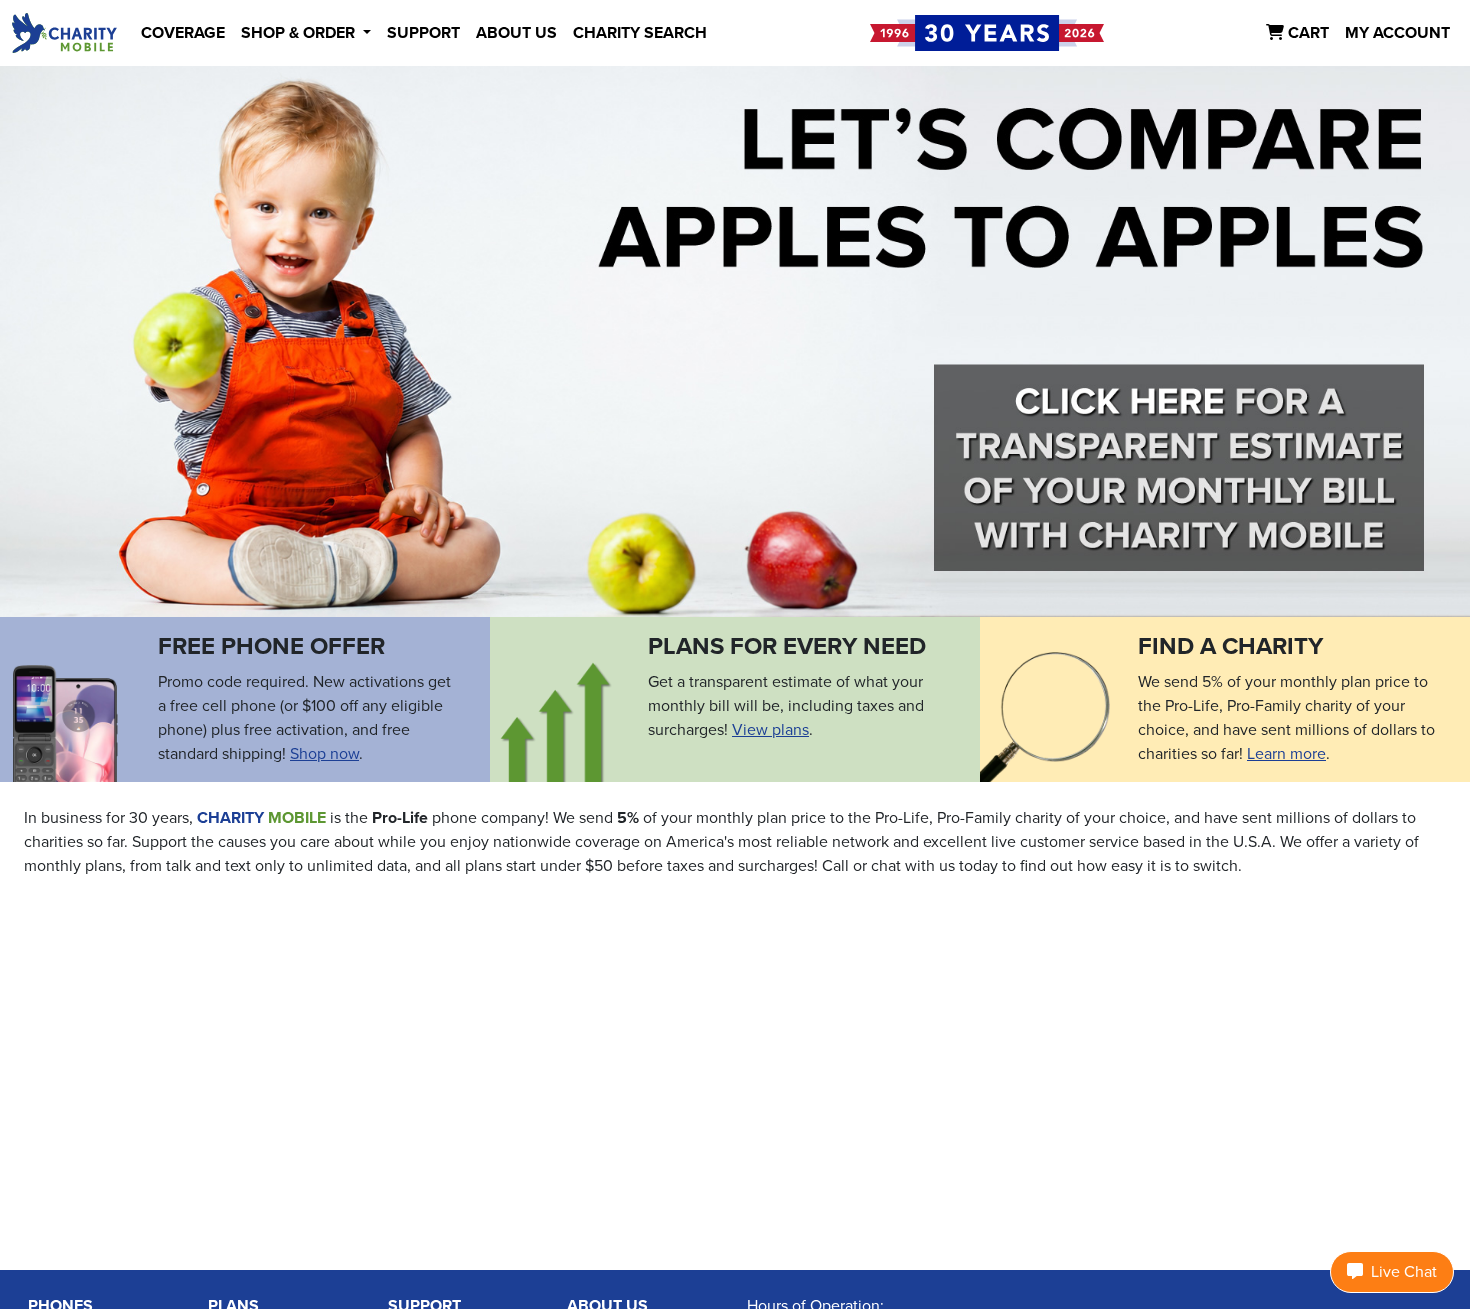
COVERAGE (183, 33)
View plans (770, 730)
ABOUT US (516, 33)
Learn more (1286, 754)
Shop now (324, 754)
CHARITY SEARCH (640, 33)
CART (1306, 33)
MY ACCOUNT (1397, 33)
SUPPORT (423, 33)
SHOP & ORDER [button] (300, 33)
